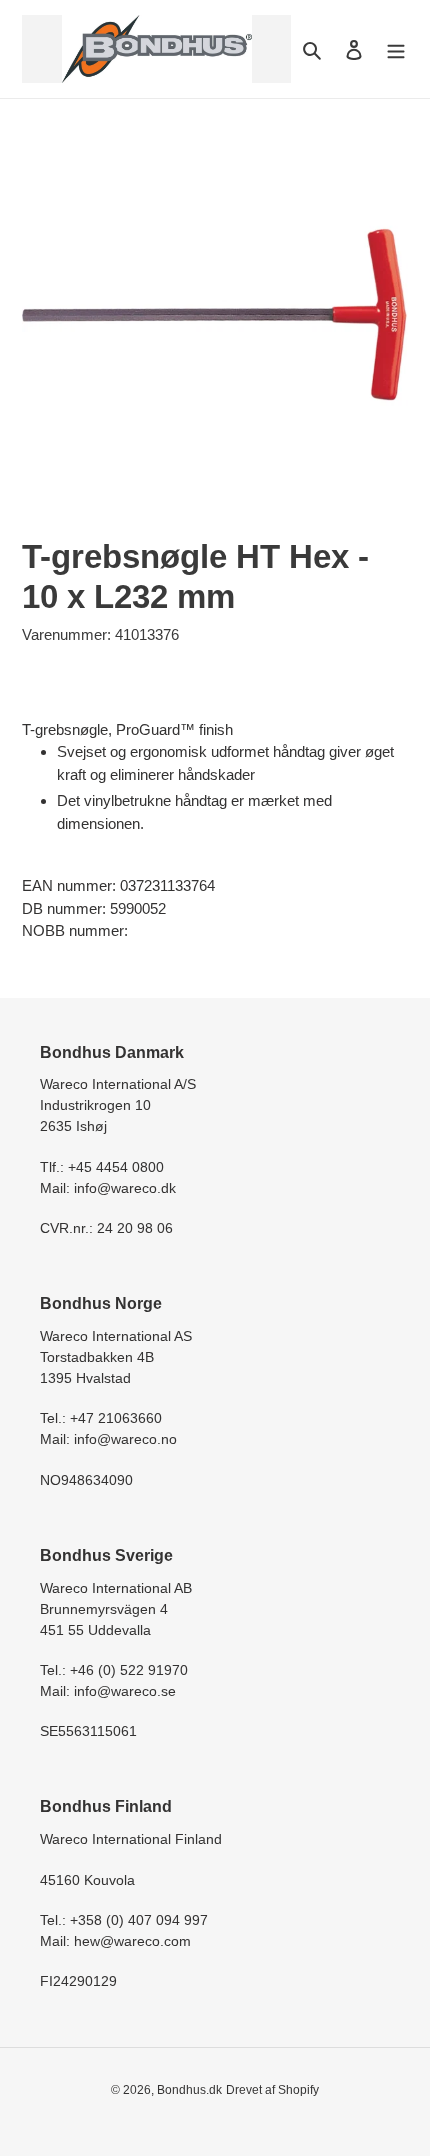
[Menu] (396, 49)
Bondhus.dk (189, 2090)
